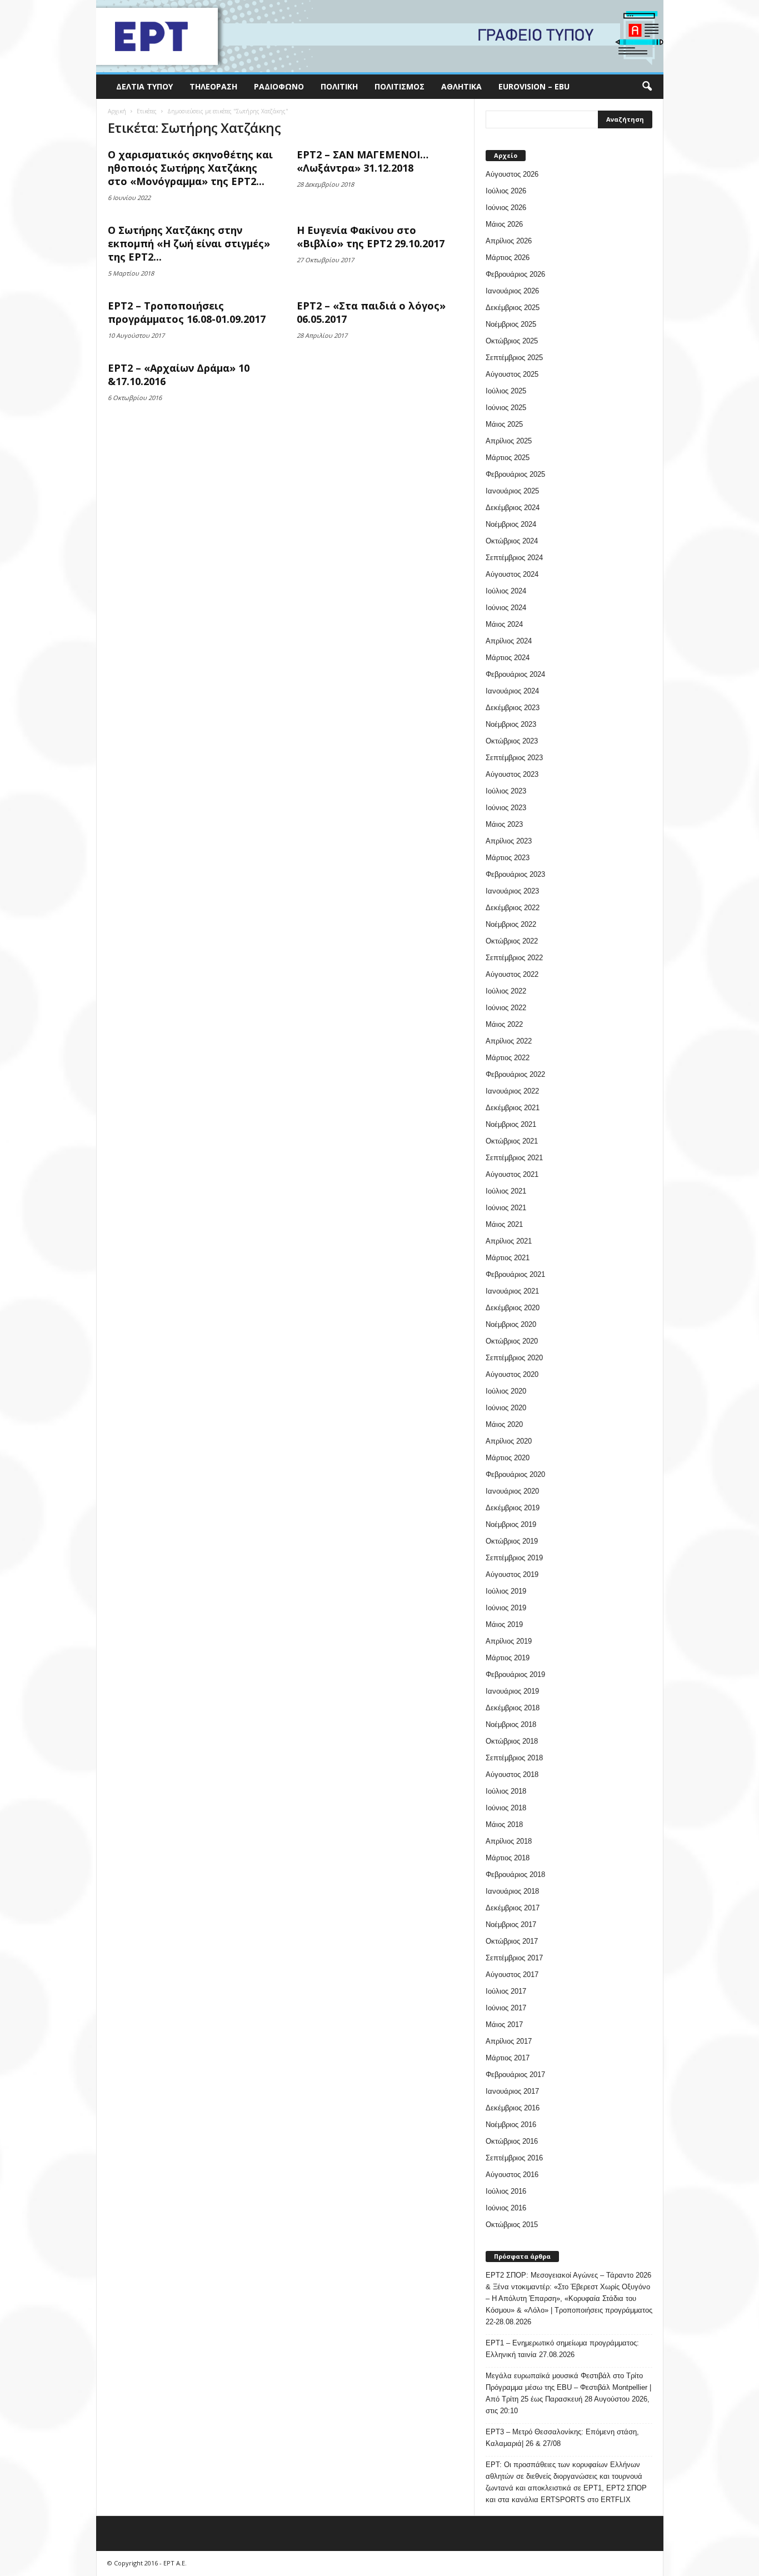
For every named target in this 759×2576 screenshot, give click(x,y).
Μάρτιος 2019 (508, 1658)
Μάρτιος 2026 (508, 258)
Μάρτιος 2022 (508, 1058)
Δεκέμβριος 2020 (513, 1308)
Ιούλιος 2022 (506, 991)
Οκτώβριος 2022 (512, 941)
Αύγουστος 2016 (512, 2175)
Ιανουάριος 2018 (512, 1891)
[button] (647, 87)
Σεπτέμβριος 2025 (514, 358)
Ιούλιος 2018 (506, 1791)
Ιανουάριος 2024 (512, 691)
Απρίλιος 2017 (509, 2041)
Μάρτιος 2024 (508, 658)
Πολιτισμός (400, 86)
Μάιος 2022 (504, 1024)
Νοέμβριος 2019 (511, 1524)
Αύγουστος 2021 (512, 1174)
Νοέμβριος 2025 (511, 324)
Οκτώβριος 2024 (512, 541)
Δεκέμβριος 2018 (513, 1708)
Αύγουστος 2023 (512, 774)
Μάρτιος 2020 (508, 1458)
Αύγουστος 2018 (512, 1774)
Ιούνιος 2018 (506, 1808)
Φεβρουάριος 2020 (515, 1474)
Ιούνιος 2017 (506, 2008)
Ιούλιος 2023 (506, 791)
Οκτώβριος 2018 (512, 1741)
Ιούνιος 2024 (506, 608)
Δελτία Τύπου (144, 86)
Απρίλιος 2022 (509, 1041)
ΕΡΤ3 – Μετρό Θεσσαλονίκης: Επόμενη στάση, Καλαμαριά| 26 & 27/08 (562, 2438)
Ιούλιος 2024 (506, 591)
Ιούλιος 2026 (506, 191)
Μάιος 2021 (504, 1224)
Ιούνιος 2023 (506, 808)
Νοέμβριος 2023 (511, 724)
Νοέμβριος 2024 (511, 524)
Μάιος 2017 (504, 2025)
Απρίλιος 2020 (509, 1441)
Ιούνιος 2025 (506, 408)
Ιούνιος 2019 (506, 1608)
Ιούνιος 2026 (506, 208)
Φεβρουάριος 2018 (515, 1874)
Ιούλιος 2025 (506, 391)
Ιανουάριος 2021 (512, 1291)
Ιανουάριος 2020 (512, 1491)
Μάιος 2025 (504, 424)
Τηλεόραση (213, 86)
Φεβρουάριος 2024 (515, 674)
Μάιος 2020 (504, 1424)
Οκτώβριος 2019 (512, 1541)
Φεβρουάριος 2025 (515, 474)
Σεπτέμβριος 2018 (514, 1758)
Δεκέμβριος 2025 (513, 308)
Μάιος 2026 (504, 224)
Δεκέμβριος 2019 (513, 1508)
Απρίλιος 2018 (509, 1841)
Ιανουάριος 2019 (512, 1691)
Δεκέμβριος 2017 (513, 1908)
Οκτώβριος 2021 (512, 1141)
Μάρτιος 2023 (508, 858)
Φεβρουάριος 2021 (515, 1274)
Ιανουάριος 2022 (512, 1091)
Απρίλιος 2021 (509, 1241)
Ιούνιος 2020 (506, 1408)
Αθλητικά (461, 86)
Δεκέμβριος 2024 (513, 508)
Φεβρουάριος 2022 (515, 1074)
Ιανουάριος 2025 (512, 491)
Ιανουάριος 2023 (512, 891)
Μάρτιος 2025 (508, 458)
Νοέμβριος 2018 (511, 1724)
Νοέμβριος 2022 (511, 924)
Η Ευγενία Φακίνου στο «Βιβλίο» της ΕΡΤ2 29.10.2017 (371, 237)
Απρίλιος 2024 (509, 641)
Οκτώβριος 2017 (512, 1941)
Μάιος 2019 (504, 1624)
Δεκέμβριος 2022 (513, 908)
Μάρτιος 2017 (508, 2058)
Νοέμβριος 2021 (511, 1124)
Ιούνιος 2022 (506, 1008)
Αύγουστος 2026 (512, 174)
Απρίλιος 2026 (509, 241)
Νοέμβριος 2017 (511, 1924)
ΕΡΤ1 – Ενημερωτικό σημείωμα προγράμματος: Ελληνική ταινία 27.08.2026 (562, 2349)
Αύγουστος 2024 (512, 574)
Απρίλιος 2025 (509, 441)
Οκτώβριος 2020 (512, 1341)
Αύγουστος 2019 (512, 1574)
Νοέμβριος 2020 (511, 1324)
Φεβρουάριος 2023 (515, 874)
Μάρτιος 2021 (508, 1258)
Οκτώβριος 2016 (512, 2141)
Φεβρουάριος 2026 (515, 274)
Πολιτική (339, 86)
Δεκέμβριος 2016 (513, 2108)
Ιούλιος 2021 (506, 1191)
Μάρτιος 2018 (508, 1858)
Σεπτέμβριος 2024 (514, 558)
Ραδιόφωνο (279, 86)
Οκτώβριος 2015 (512, 2225)
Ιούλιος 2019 (506, 1591)
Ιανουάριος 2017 (512, 2091)
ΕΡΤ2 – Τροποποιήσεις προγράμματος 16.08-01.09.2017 (187, 312)
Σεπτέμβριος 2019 (514, 1558)
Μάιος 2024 (504, 624)
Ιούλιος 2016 (506, 2191)
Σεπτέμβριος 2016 (514, 2158)
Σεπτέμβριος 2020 (514, 1358)
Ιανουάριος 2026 (512, 291)
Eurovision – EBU (534, 86)
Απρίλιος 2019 (509, 1641)
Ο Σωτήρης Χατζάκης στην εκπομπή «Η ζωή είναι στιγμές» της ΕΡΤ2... (189, 243)
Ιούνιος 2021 (506, 1208)
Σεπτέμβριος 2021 (514, 1158)
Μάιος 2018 (504, 1824)
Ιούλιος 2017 (506, 1991)
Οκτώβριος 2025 (512, 341)
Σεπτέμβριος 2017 (514, 1958)
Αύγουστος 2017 (512, 1975)
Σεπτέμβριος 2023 (514, 758)
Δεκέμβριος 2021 (513, 1108)
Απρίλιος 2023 (509, 841)
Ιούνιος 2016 (506, 2208)
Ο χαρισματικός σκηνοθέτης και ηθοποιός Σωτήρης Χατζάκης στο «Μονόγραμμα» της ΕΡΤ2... (190, 168)
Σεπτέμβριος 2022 (514, 958)
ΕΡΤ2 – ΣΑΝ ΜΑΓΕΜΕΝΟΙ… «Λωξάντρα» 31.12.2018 (363, 161)
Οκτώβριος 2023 (512, 741)
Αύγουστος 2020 (512, 1374)
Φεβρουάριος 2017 (515, 2075)
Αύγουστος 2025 (512, 374)
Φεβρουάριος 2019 (515, 1674)
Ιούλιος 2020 (506, 1391)
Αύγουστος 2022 (512, 974)
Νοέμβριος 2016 (511, 2125)
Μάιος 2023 (504, 824)
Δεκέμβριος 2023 (513, 708)
